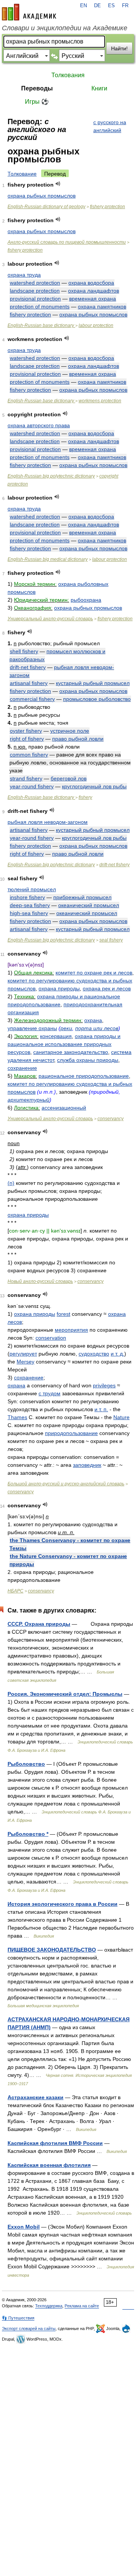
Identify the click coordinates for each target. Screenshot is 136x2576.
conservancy (110, 1119)
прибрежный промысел (82, 897)
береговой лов (69, 778)
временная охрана (93, 299)
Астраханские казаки (36, 2097)
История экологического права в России (63, 1904)
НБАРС (15, 1591)
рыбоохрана (86, 600)
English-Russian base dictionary (41, 325)
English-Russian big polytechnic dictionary (51, 476)
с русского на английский (110, 126)
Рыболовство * (28, 1834)
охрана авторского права (39, 425)
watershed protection (35, 283)
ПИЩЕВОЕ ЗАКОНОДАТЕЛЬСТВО (52, 1950)
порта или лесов (97, 1028)
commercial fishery (32, 699)
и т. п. (101, 1409)
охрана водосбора (91, 283)
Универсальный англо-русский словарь (50, 619)
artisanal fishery (29, 683)
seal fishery (111, 940)
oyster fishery (26, 731)
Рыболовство (26, 1764)
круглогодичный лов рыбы (94, 786)
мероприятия (71, 1330)
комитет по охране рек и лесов (94, 973)
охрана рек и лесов (107, 988)
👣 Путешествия (18, 2318)
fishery (85, 797)
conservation (51, 1338)
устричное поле (70, 731)
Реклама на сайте (82, 2306)
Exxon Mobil (24, 2227)
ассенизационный (64, 1108)
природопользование (71, 1433)
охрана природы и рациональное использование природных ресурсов (64, 1044)
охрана (93, 1020)
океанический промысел (89, 905)
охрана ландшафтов (93, 291)
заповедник (87, 1465)
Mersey (25, 1362)
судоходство (94, 1354)
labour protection (96, 325)
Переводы (37, 88)
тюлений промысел (32, 889)
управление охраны (32, 1028)
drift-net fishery (28, 667)
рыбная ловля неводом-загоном (48, 822)
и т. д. (117, 1354)
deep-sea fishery (30, 905)
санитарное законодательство (71, 1052)
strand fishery (26, 778)
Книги (99, 88)
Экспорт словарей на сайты (29, 2329)
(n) (11, 1183)
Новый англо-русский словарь (40, 1281)
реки (66, 1028)
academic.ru (29, 12)
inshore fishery (27, 897)
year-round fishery (32, 786)
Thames (17, 1417)
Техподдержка (49, 2306)
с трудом (49, 1393)
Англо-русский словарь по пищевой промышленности (67, 242)
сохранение (22, 1068)
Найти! (119, 48)
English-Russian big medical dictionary (48, 559)
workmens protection (100, 401)
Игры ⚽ (37, 102)
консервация (56, 1036)
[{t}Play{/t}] (58, 184)
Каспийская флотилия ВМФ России (55, 2143)
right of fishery (27, 739)
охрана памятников (102, 307)
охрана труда (24, 275)
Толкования (68, 75)
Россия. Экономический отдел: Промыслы (65, 1694)
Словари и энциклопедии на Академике (65, 28)
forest (63, 1314)
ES (111, 6)
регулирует (23, 1354)
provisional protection (35, 299)
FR (125, 6)
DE (97, 6)
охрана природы (59, 988)
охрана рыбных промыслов (42, 196)
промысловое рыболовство (97, 699)
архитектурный (29, 1100)
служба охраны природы (88, 1060)
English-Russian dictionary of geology (46, 207)
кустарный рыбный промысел (93, 683)
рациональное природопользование (84, 1076)
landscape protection (35, 291)
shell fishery (24, 651)
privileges (104, 1385)
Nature (121, 1417)
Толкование (22, 174)
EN (83, 6)
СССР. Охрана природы (39, 1624)
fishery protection (107, 207)
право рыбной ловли (78, 739)
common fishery (29, 755)
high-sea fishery (29, 913)
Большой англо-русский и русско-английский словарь (66, 1484)
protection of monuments (40, 307)
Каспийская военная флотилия (49, 2165)
